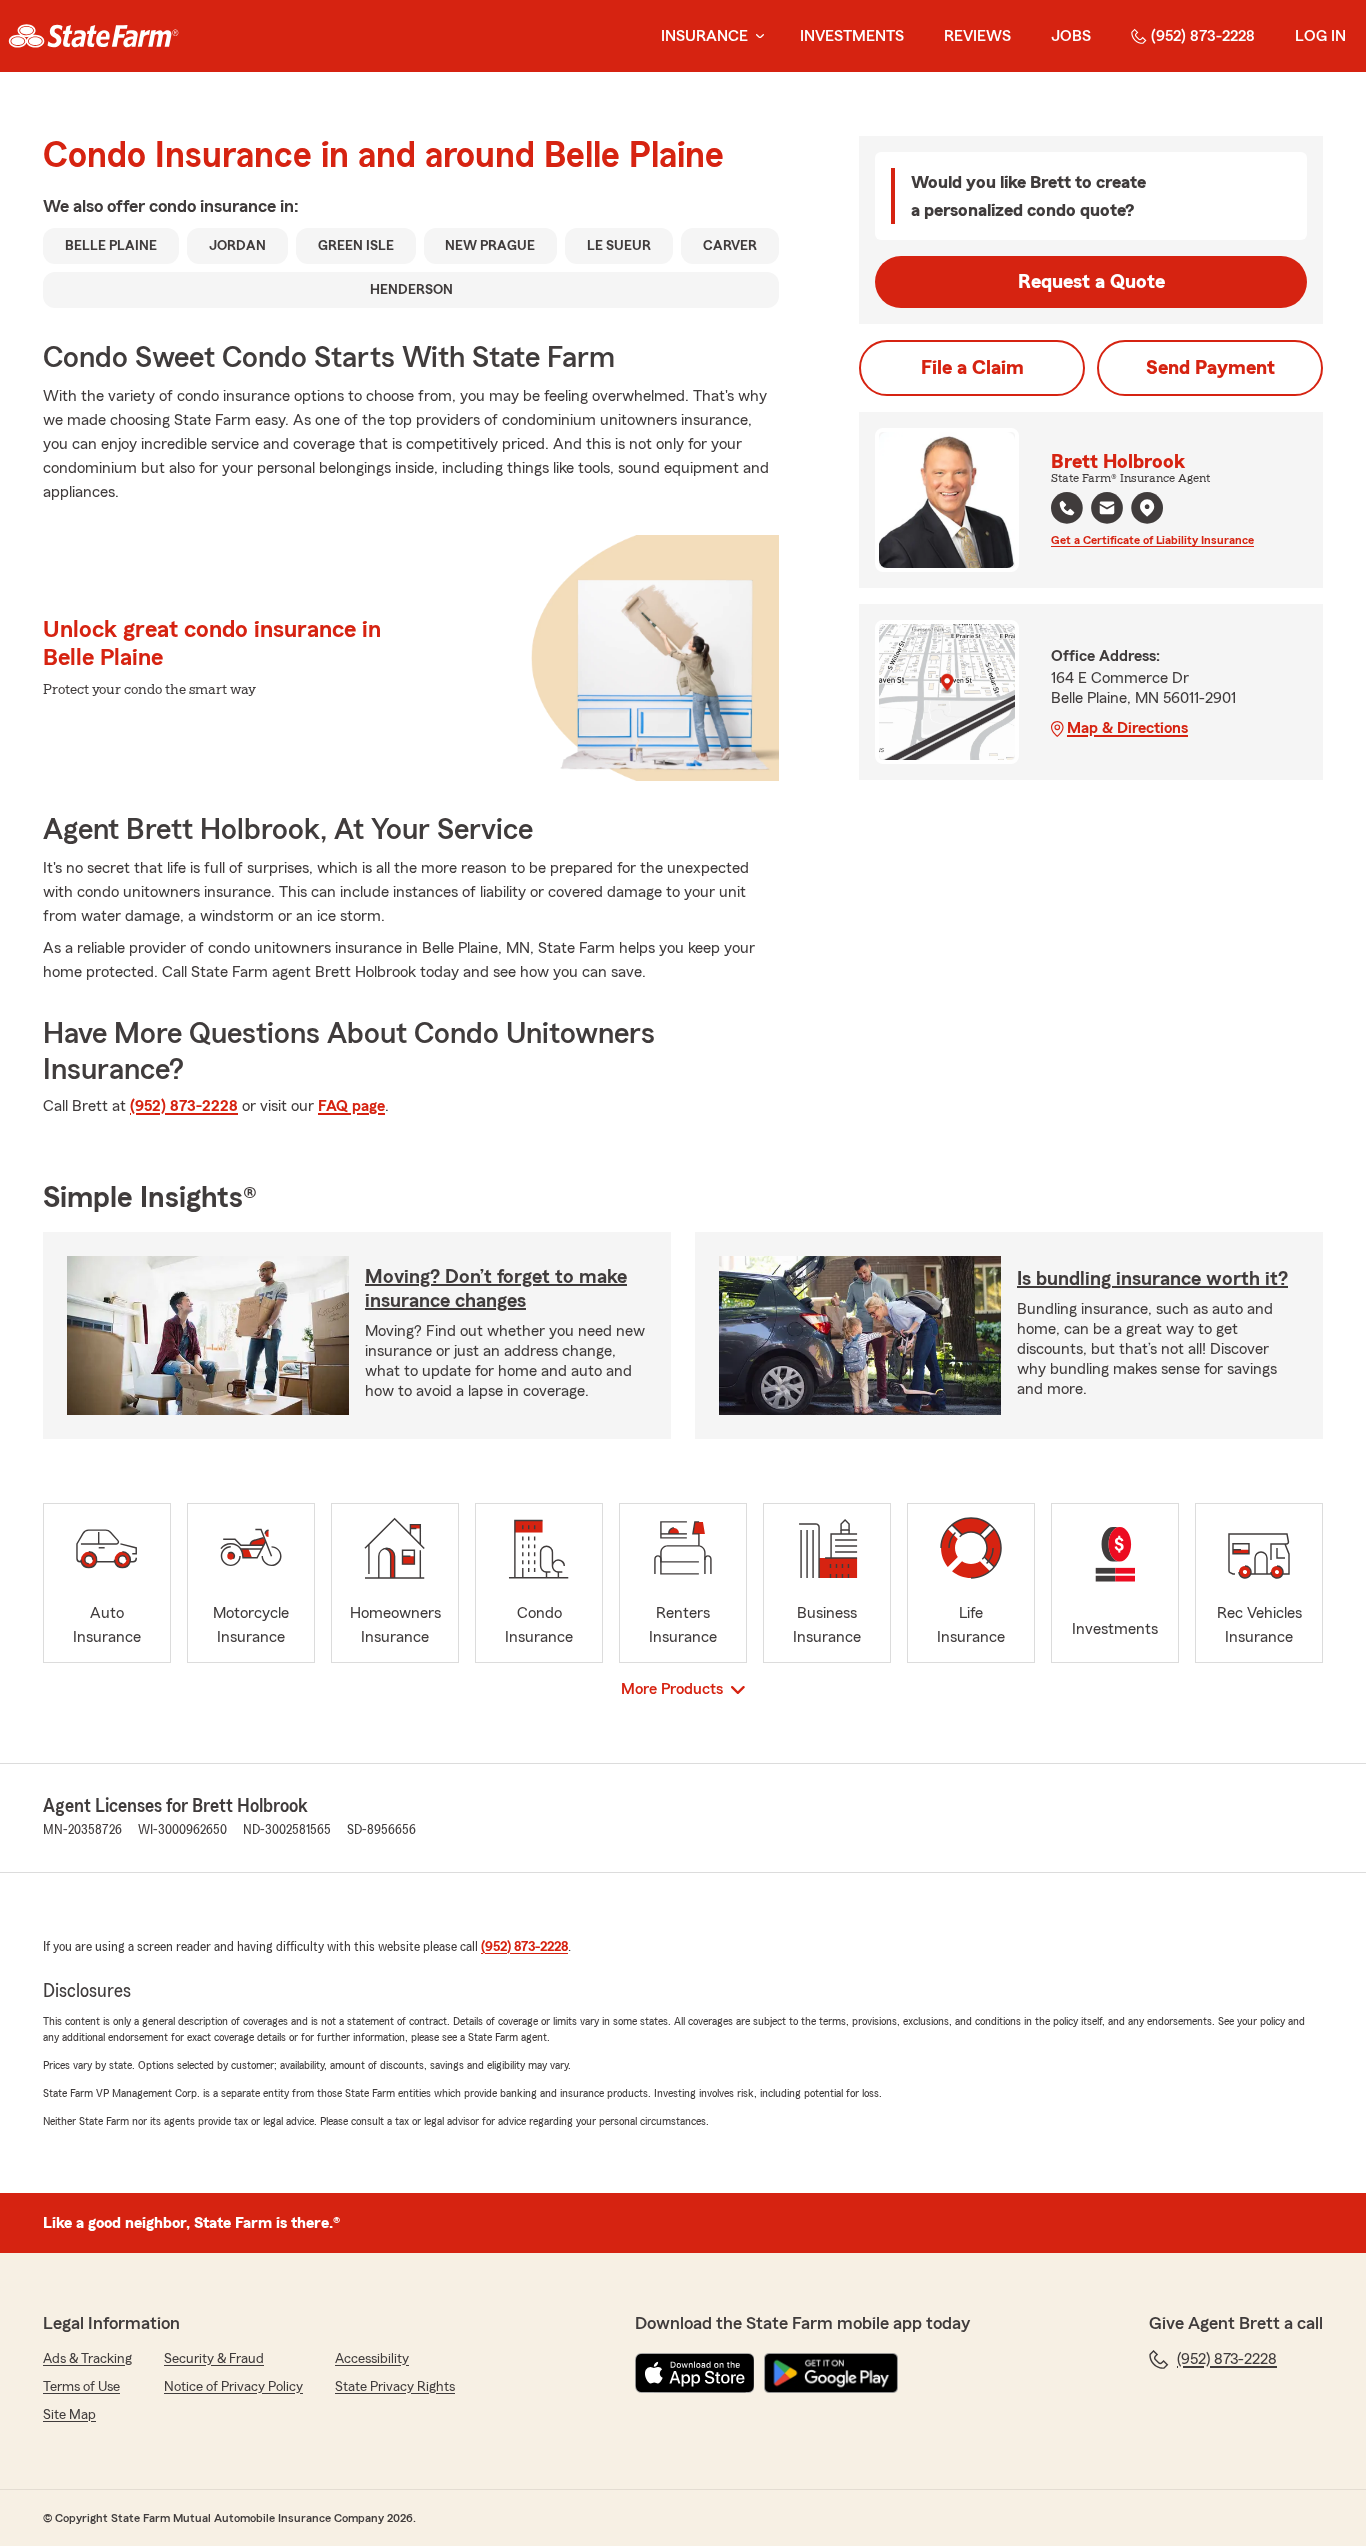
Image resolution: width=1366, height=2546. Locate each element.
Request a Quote (1091, 282)
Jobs (1071, 36)
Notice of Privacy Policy (233, 2387)
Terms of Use (81, 2387)
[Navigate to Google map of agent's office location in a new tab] (1147, 508)
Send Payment (1210, 368)
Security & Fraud (214, 2359)
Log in (1320, 36)
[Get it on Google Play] (831, 2373)
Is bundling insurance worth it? (1152, 1279)
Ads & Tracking (87, 2359)
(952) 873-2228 (1203, 36)
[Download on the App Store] (695, 2373)
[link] (93, 36)
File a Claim (972, 368)
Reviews (977, 36)
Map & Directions (1127, 728)
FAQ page (351, 1106)
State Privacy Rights (395, 2387)
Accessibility (372, 2359)
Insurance (704, 36)
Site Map (69, 2415)
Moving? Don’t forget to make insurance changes (496, 1289)
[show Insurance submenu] (756, 36)
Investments (852, 36)
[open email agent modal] (1107, 510)
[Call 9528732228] (1067, 508)
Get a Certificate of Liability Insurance (1152, 540)
